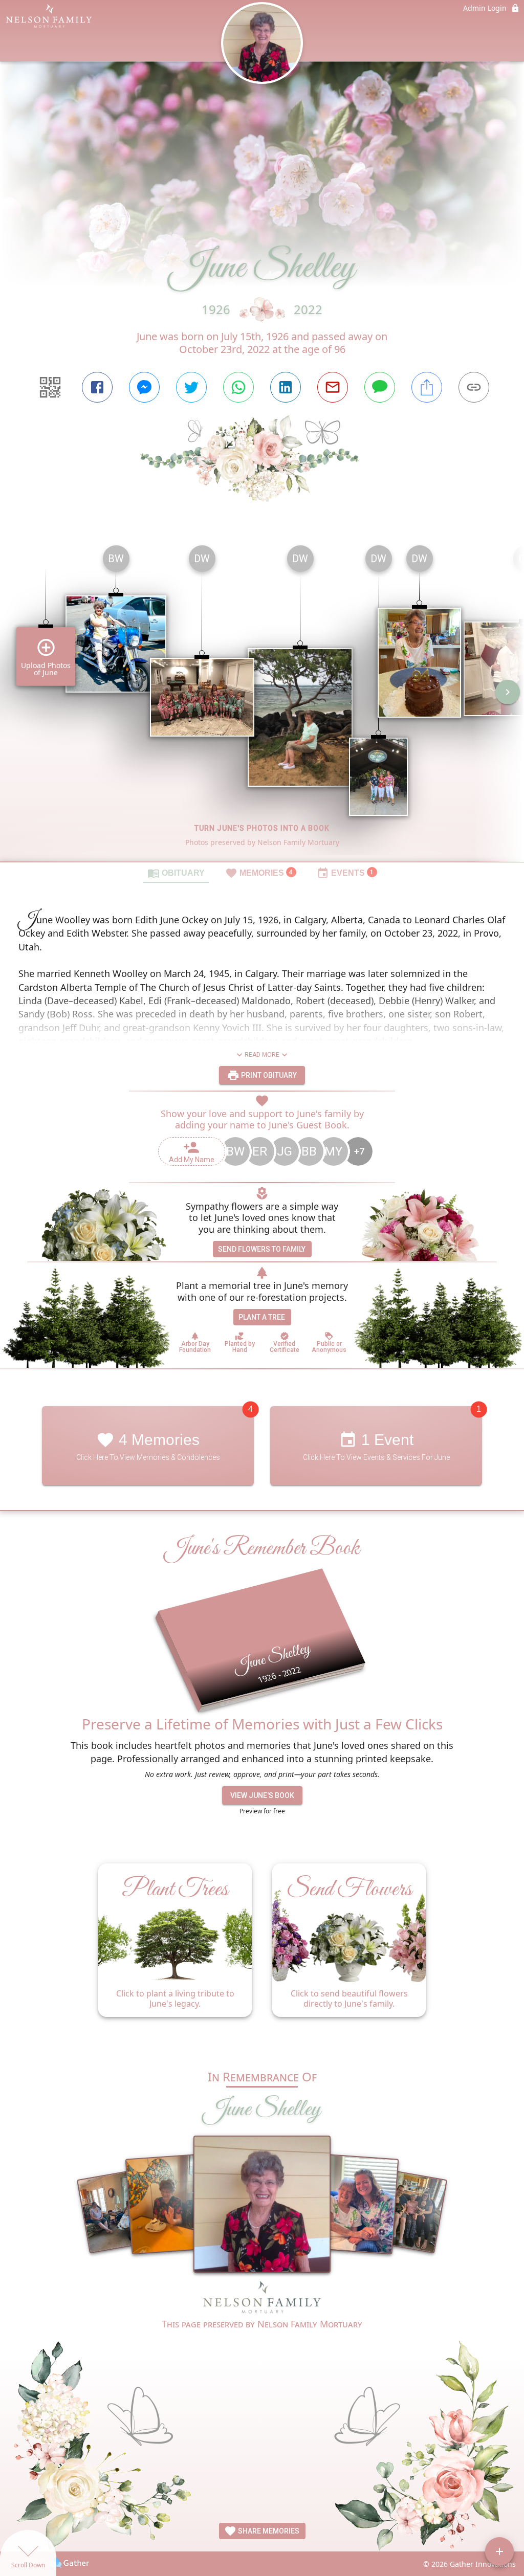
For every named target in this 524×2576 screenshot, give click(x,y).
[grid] (262, 699)
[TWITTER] (191, 387)
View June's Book (262, 1795)
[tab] (176, 873)
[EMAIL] (333, 387)
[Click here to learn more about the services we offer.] (262, 2299)
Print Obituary (268, 1075)
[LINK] (474, 387)
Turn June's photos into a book (262, 828)
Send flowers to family (262, 1249)
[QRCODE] (50, 387)
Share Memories (268, 2531)
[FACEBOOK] (97, 387)
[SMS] (380, 387)
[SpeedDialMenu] (499, 2551)
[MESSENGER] (144, 387)
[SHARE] (427, 387)
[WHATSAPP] (238, 387)
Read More (262, 1055)
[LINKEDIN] (286, 387)
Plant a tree (262, 1317)
